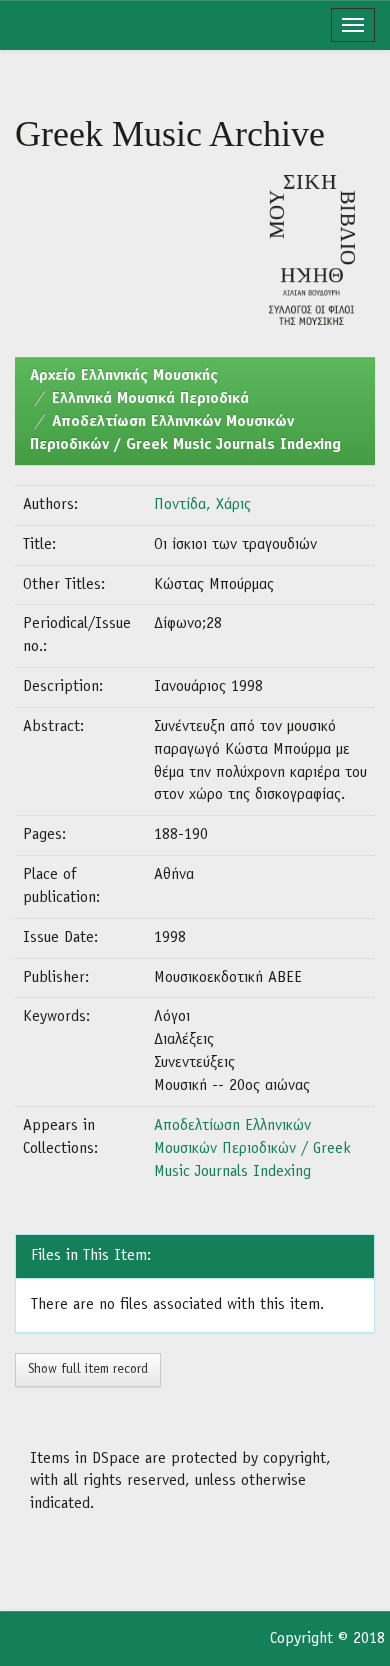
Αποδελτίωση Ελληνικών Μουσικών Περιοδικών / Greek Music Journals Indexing (252, 1149)
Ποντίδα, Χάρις (202, 505)
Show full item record (88, 1369)
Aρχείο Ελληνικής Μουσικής (124, 376)
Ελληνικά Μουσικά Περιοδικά (150, 399)
